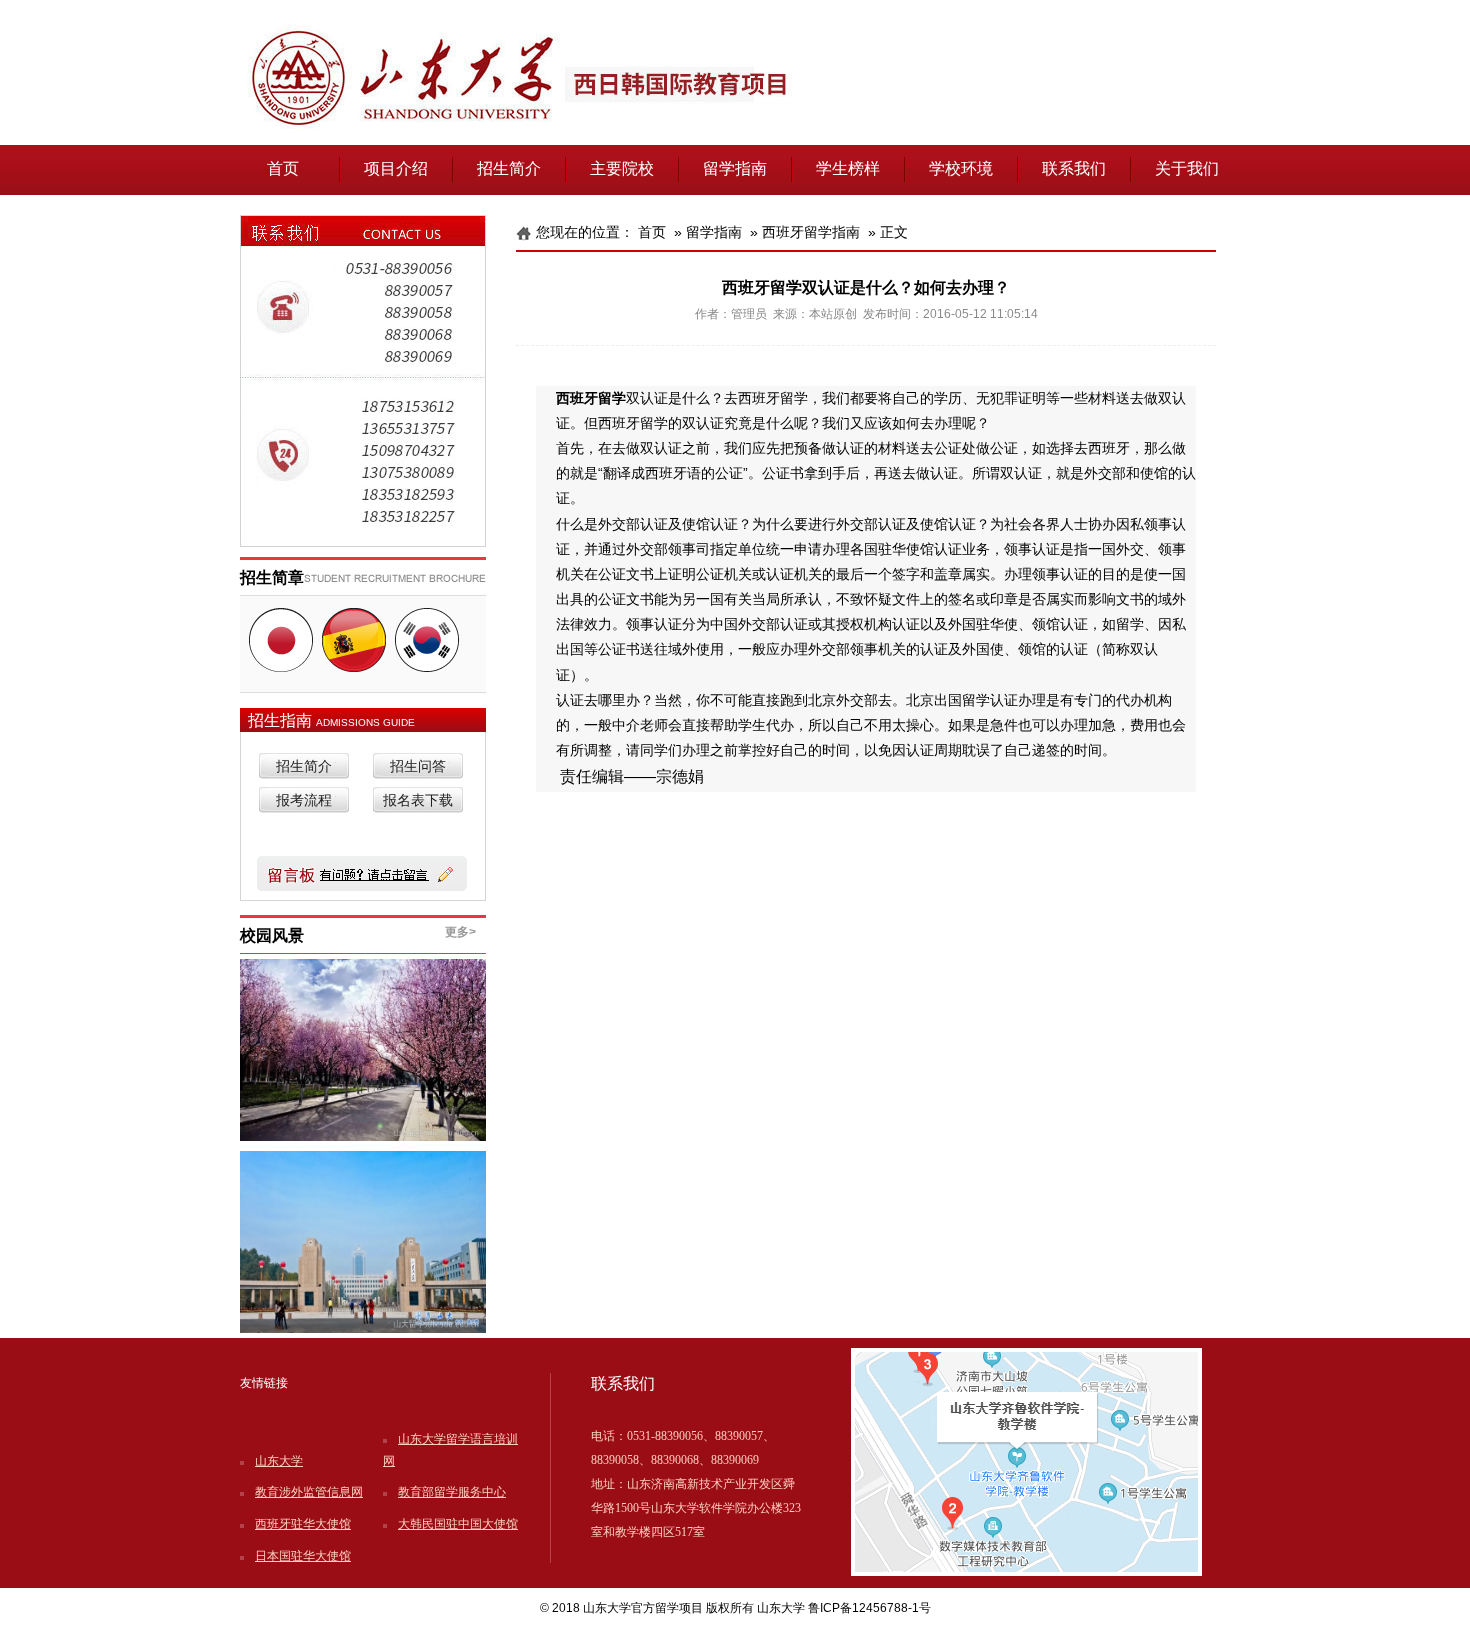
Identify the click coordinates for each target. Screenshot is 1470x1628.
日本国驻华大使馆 (303, 1556)
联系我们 (1074, 168)
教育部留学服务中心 (452, 1492)
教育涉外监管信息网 (309, 1492)
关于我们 (1187, 168)
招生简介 (509, 168)
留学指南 (735, 168)
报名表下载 (418, 800)
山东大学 (279, 1461)
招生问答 (418, 766)
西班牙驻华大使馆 (303, 1524)
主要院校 (622, 168)
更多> (460, 932)
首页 (283, 168)
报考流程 (304, 800)
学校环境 (961, 168)
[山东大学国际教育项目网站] (735, 141)
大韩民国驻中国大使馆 (458, 1524)
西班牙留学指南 (811, 232)
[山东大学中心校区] (363, 1242)
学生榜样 (848, 168)
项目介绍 (396, 168)
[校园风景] (363, 1050)
